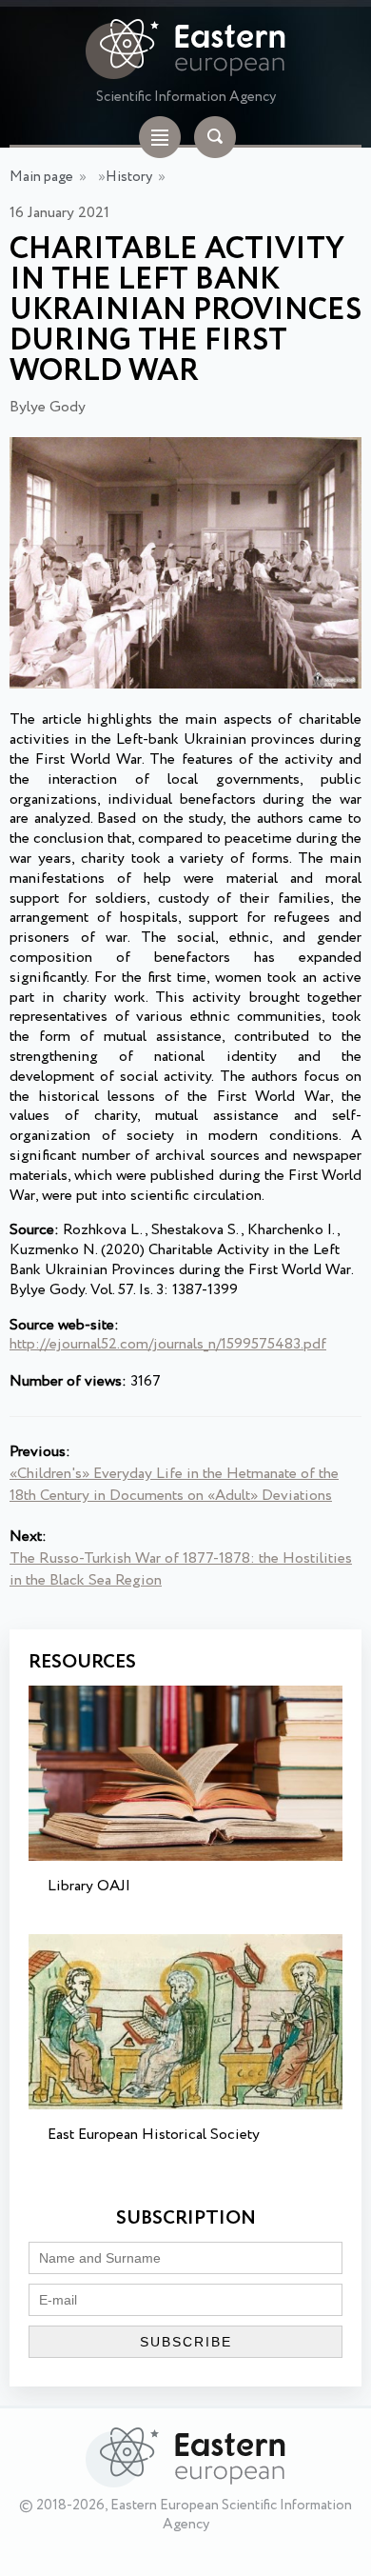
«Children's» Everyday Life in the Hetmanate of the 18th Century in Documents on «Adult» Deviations (174, 1485)
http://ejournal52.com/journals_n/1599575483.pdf (168, 1344)
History (129, 177)
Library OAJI (89, 1886)
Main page (41, 177)
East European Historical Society (154, 2135)
